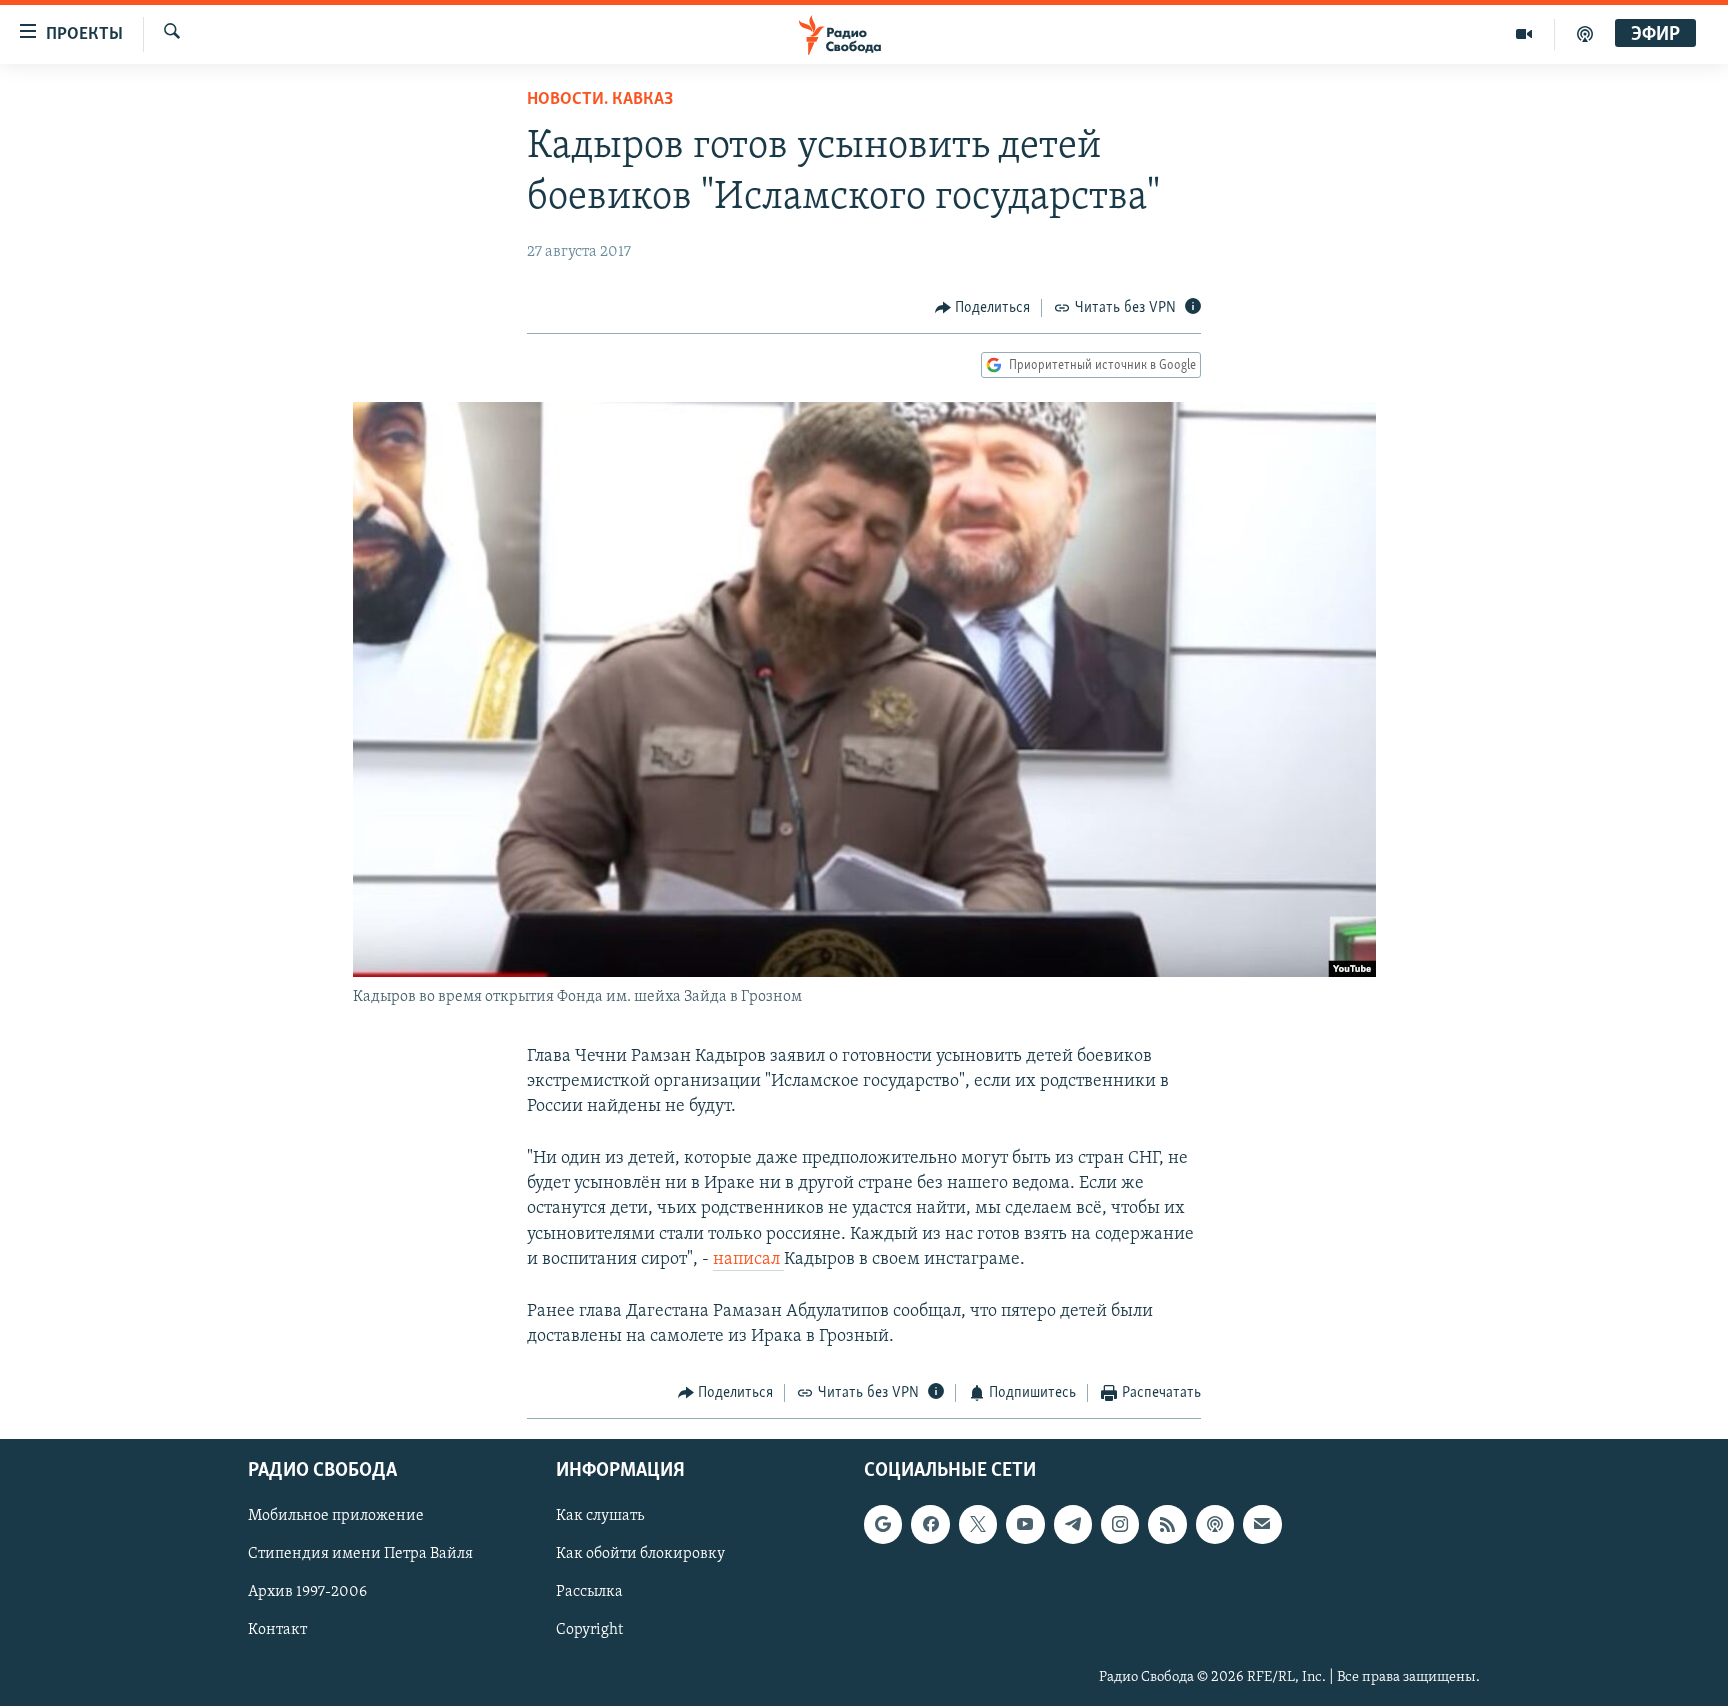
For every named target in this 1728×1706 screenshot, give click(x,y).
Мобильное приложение (336, 1516)
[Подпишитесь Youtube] (1025, 1524)
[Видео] (1524, 34)
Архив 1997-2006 (307, 1592)
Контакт (277, 1630)
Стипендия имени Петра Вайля (360, 1554)
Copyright (589, 1630)
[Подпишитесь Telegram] (1073, 1524)
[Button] (983, 308)
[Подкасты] (1215, 1524)
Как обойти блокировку (640, 1554)
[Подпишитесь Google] (883, 1524)
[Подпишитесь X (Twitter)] (978, 1524)
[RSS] (1167, 1524)
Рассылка (589, 1592)
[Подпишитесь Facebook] (930, 1524)
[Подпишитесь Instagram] (1120, 1524)
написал (748, 1260)
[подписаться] (1262, 1524)
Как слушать (600, 1516)
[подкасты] (1585, 34)
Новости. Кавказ (600, 100)
